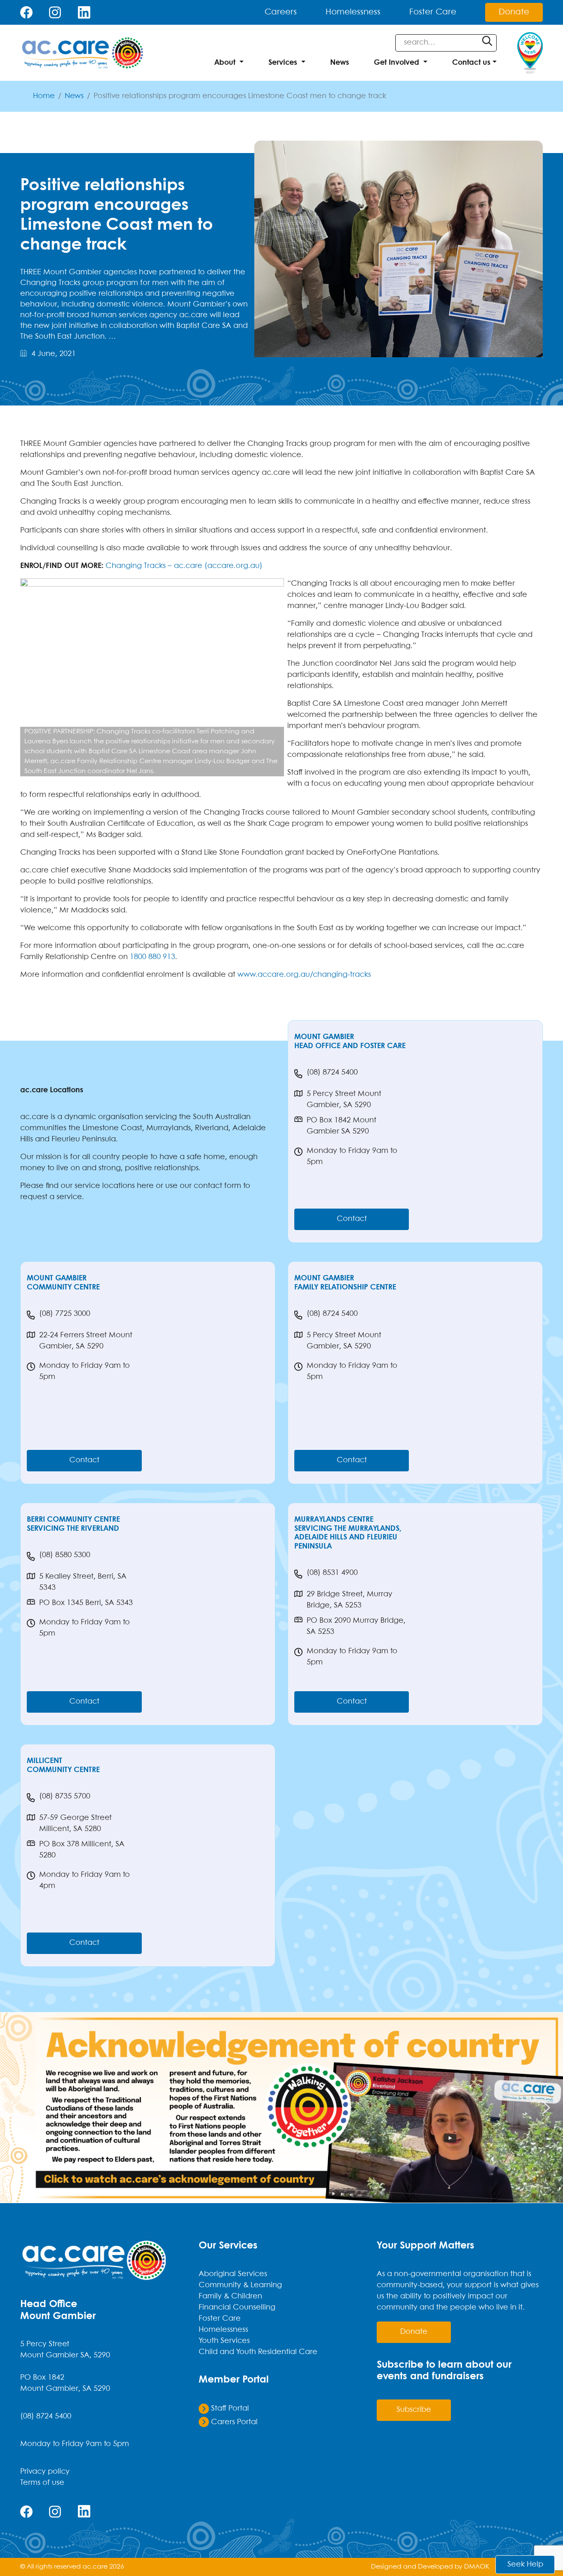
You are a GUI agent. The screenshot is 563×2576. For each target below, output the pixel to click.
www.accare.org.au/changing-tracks (304, 975)
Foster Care (433, 12)
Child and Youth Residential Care (258, 2352)
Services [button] (283, 63)
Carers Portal (233, 2422)
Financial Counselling (237, 2308)
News (340, 63)
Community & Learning (240, 2285)
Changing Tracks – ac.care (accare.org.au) (184, 566)
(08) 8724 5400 (332, 1073)
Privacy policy (45, 2472)
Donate (514, 12)
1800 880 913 (152, 957)
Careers (281, 12)
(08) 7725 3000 (65, 1314)
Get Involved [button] (396, 63)
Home (44, 96)
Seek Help (525, 2565)
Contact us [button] (471, 63)
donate (414, 2332)
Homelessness (353, 12)
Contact (352, 1219)
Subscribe (414, 2410)
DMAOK (477, 2567)
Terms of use (42, 2483)
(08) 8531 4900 (332, 1573)
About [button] (225, 63)
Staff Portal (229, 2409)
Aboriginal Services (233, 2274)
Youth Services (224, 2341)
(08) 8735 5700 (65, 1797)
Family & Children (230, 2297)
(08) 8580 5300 (65, 1555)
